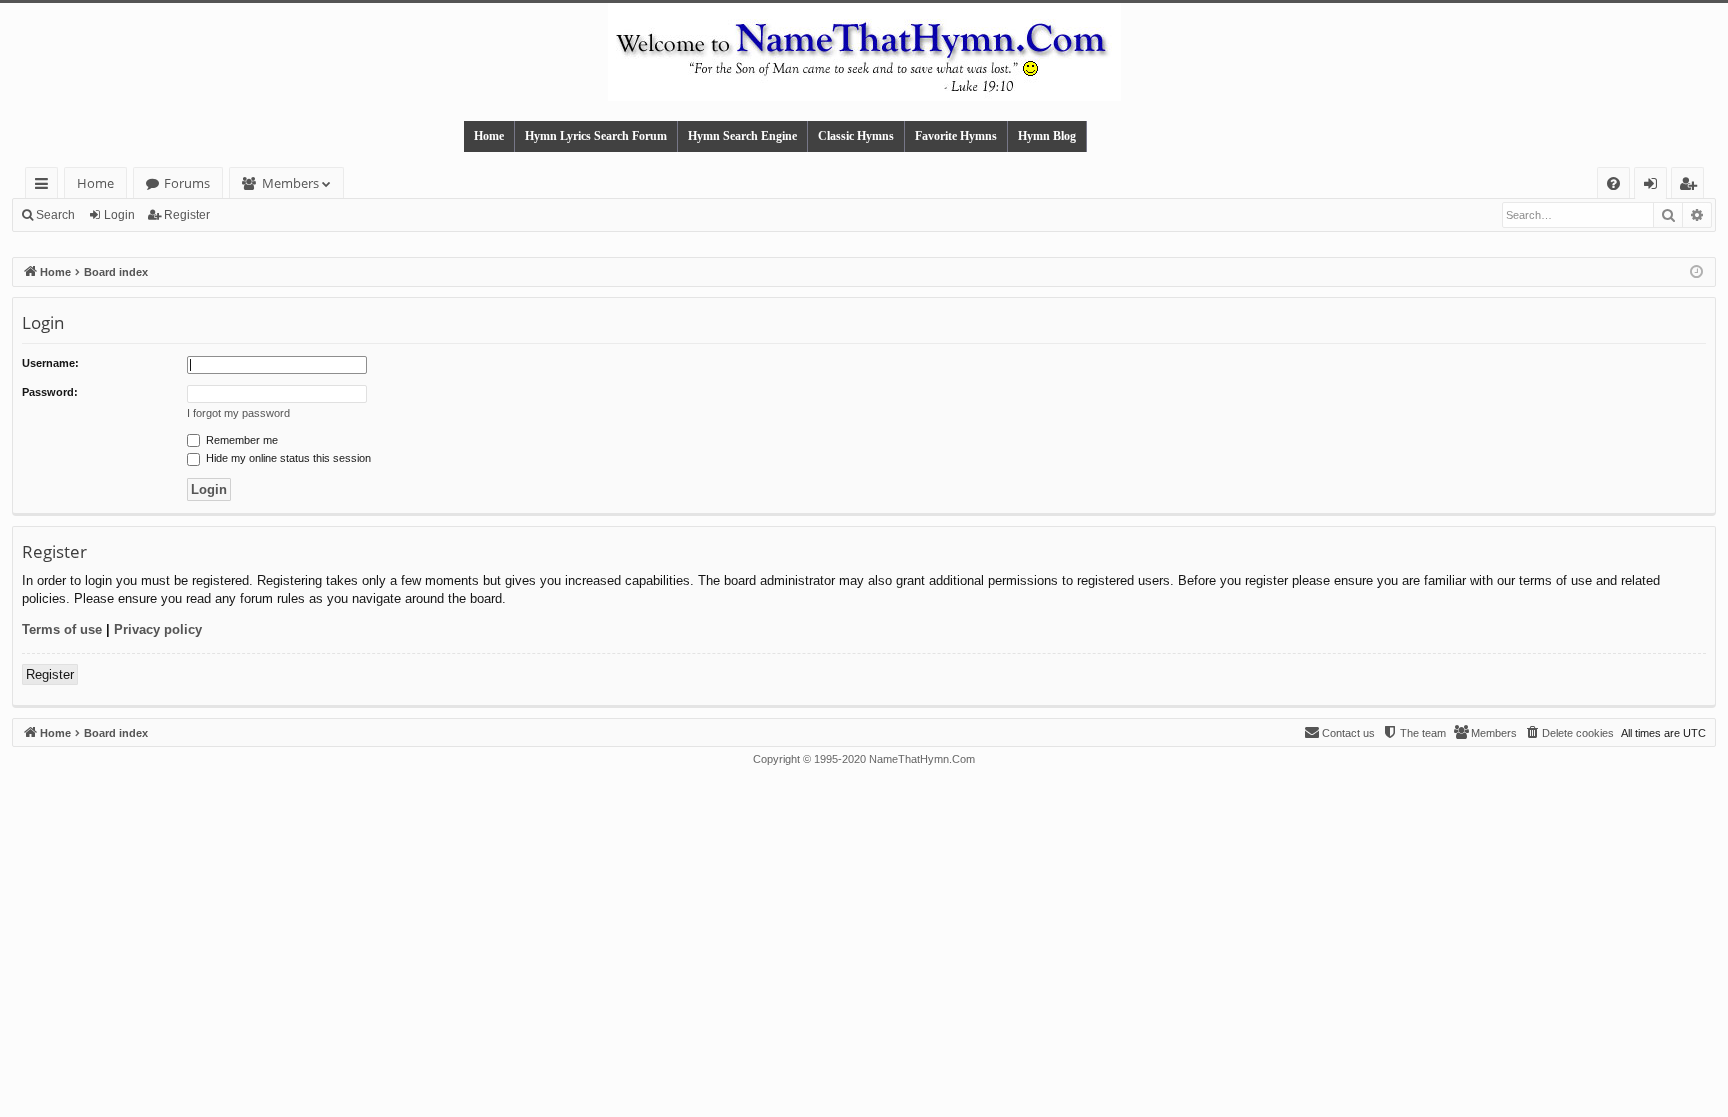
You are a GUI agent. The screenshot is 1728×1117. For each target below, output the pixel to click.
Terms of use (62, 629)
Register (187, 215)
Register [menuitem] (1692, 186)
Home (489, 136)
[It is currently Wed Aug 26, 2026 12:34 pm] (1696, 272)
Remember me (240, 440)
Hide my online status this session (287, 458)
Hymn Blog (1047, 136)
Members (290, 183)
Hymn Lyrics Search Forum (596, 136)
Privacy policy (158, 629)
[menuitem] (1613, 183)
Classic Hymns (856, 136)
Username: (50, 363)
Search (55, 215)
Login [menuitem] (1654, 186)
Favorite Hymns (956, 136)
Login (119, 215)
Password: (50, 392)
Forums (187, 183)
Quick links (45, 186)
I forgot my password (238, 413)
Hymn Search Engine (742, 136)
